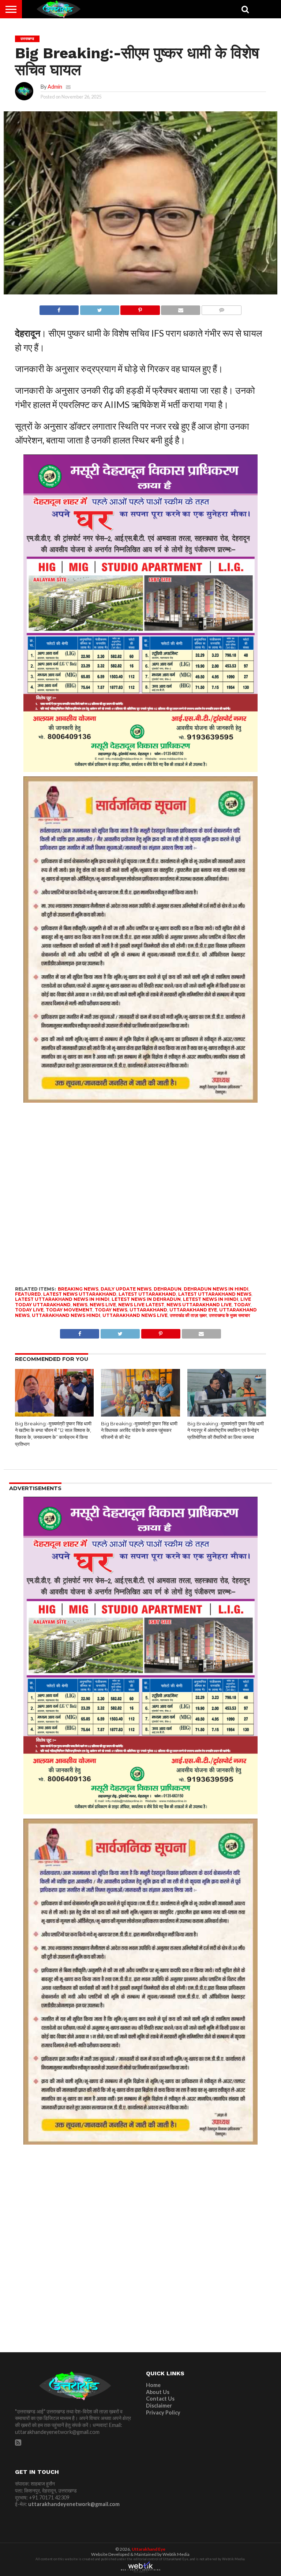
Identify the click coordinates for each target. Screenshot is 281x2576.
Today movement (69, 1310)
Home (153, 2385)
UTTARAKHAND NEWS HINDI (66, 1315)
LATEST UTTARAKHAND (147, 1294)
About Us (158, 2392)
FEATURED (28, 1294)
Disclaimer (159, 2406)
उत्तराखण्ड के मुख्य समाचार (229, 1315)
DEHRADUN (168, 1289)
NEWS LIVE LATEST (141, 1305)
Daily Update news (126, 1289)
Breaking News (78, 1289)
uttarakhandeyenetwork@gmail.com (74, 2504)
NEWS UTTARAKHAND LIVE (199, 1305)
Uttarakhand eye (193, 1310)
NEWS (80, 1305)
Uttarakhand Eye (149, 2549)
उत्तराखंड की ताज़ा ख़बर (188, 1315)
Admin (55, 87)
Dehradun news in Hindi (216, 1289)
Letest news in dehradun (146, 1299)
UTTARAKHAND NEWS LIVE (135, 1315)
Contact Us (160, 2399)
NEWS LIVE (103, 1305)
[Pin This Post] (140, 308)
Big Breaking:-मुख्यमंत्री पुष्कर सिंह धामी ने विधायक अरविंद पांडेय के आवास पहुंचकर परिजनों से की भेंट (139, 1430)
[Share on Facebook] (59, 308)
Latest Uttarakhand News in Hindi (62, 1299)
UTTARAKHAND (148, 1310)
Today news (111, 1310)
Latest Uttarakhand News (215, 1294)
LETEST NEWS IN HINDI (211, 1299)
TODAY (242, 1305)
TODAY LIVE (29, 1310)
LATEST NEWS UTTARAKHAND (80, 1294)
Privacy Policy (163, 2412)
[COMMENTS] (221, 308)
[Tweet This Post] (100, 308)
